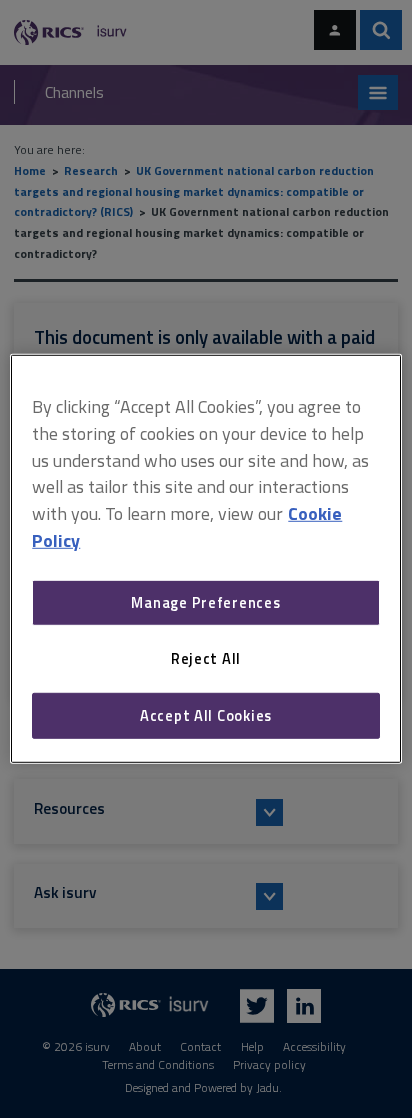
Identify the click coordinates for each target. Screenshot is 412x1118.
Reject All (206, 658)
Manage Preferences (205, 602)
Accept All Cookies (206, 715)
